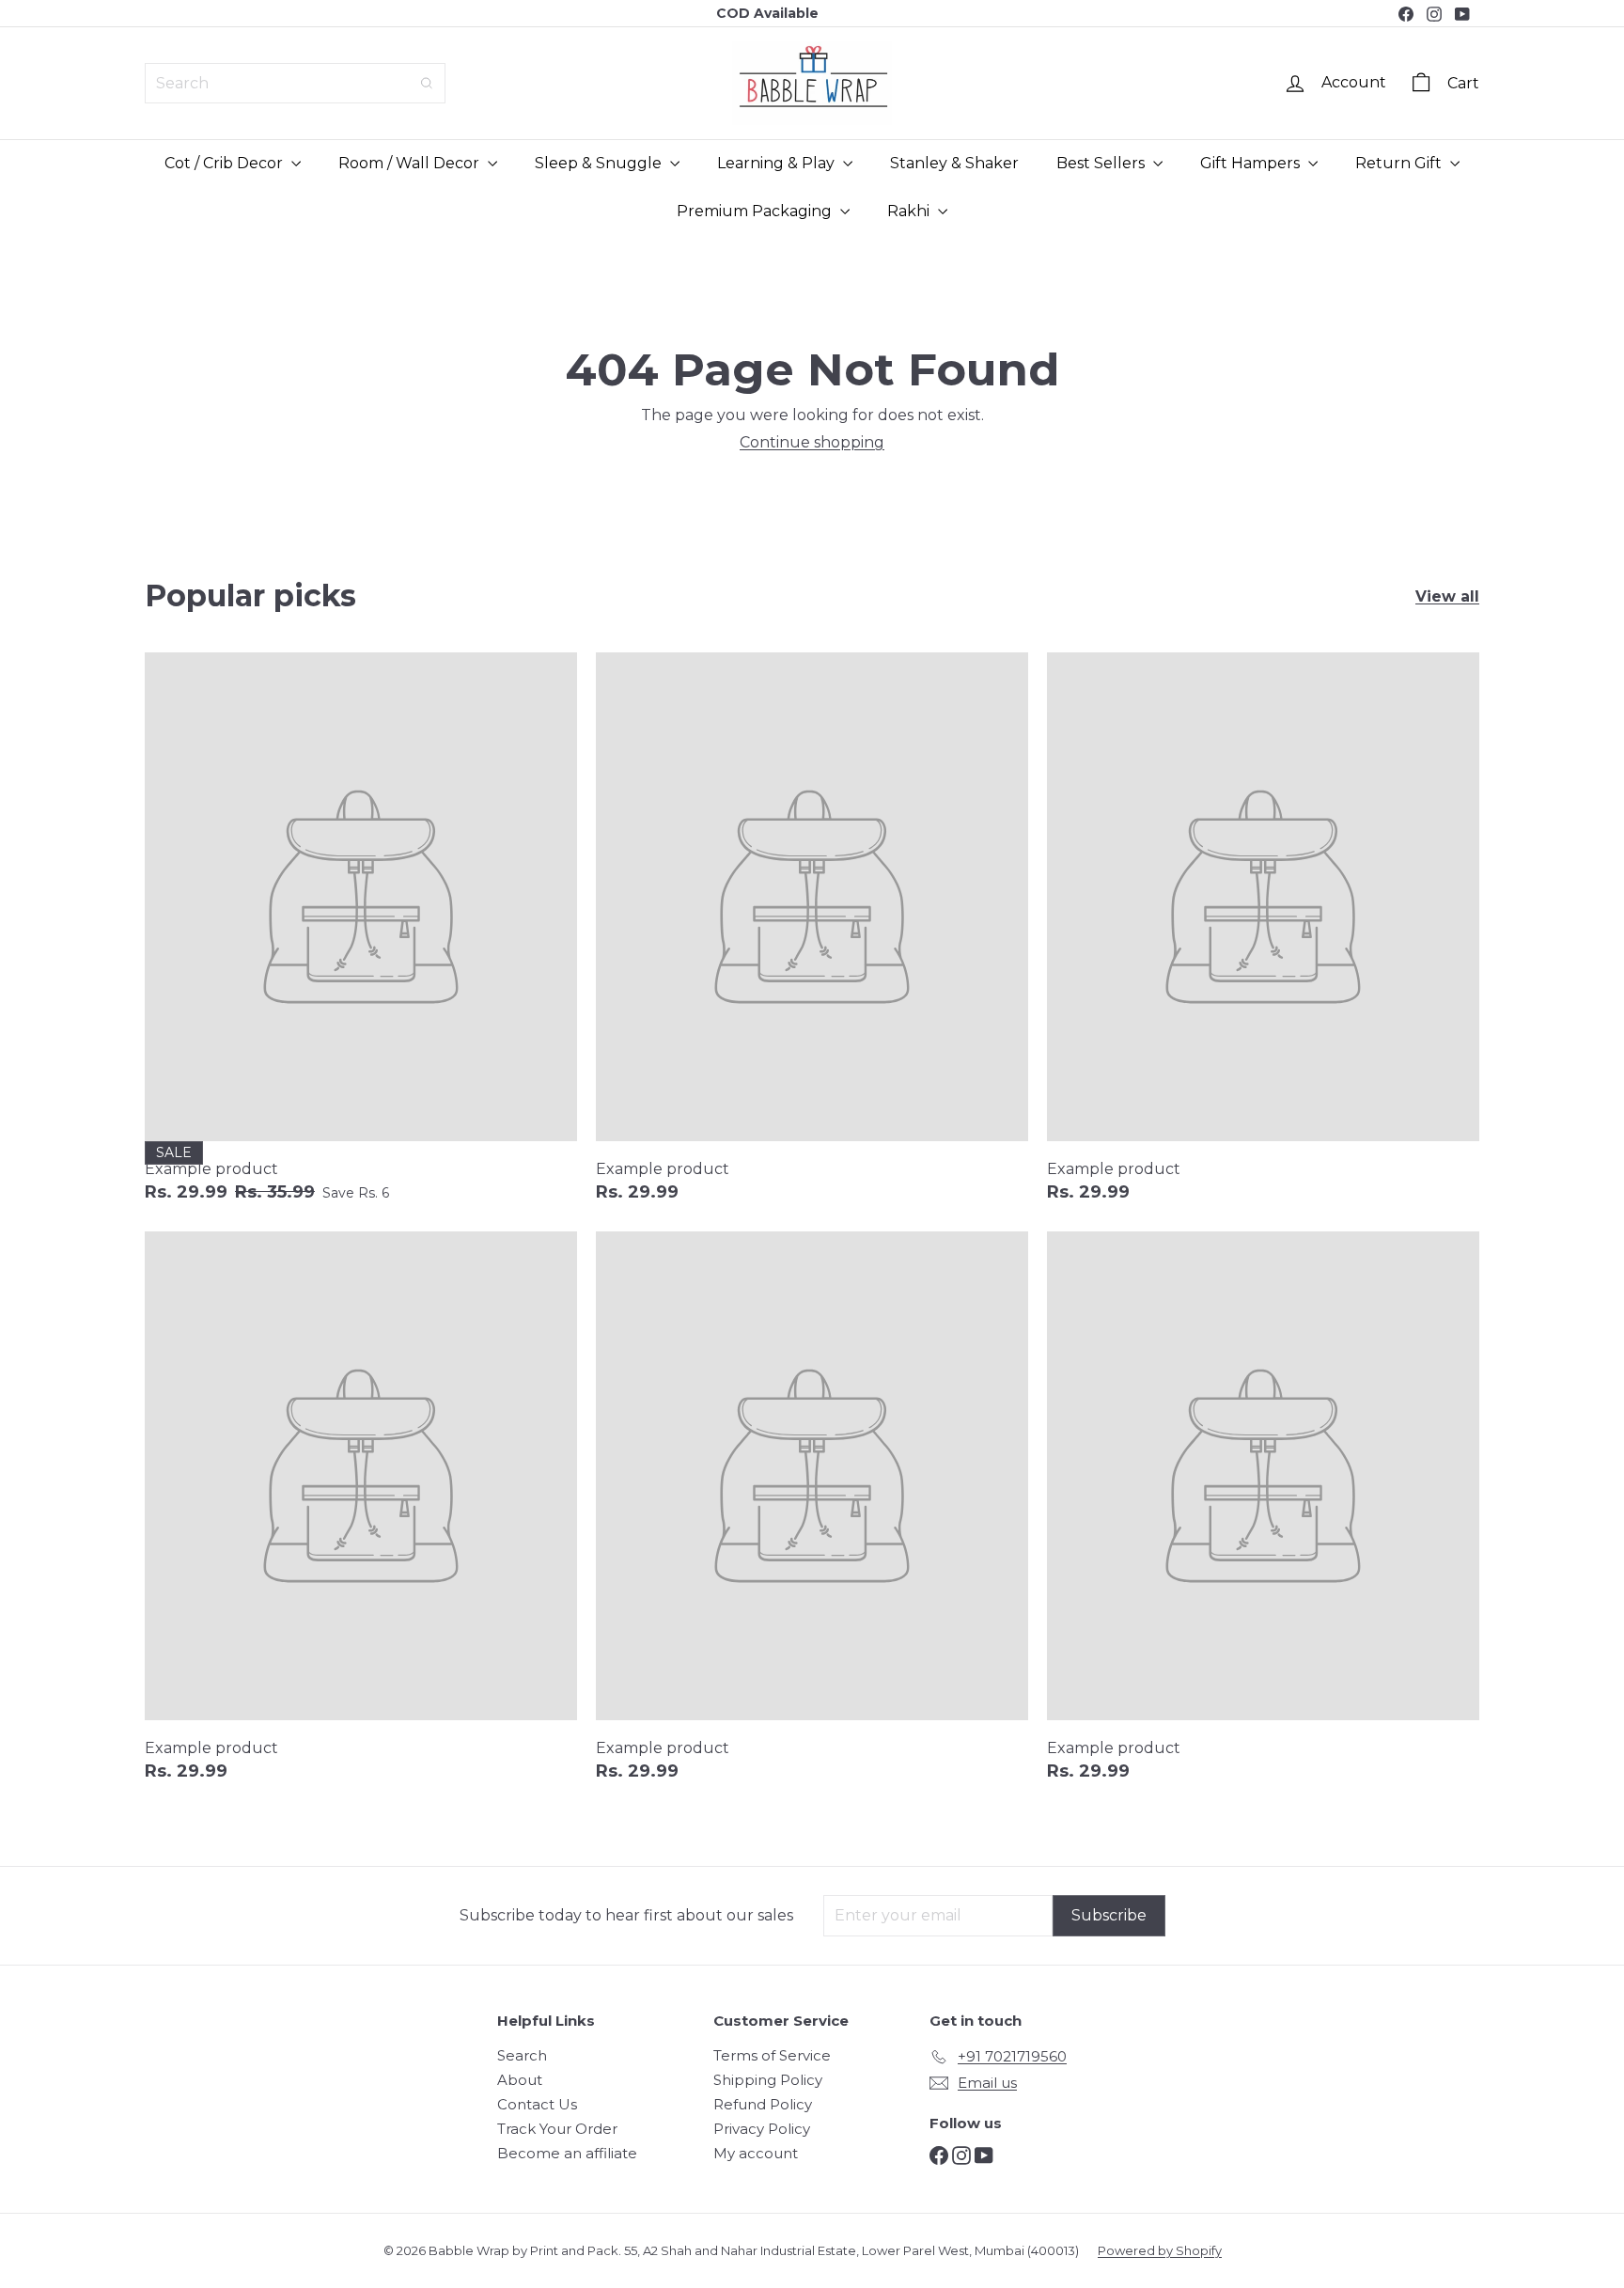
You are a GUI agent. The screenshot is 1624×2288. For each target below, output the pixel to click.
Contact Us (537, 2104)
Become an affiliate (567, 2153)
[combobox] (295, 83)
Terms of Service (772, 2055)
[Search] (427, 83)
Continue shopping (812, 442)
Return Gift (1400, 163)
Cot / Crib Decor (226, 163)
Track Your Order (557, 2129)
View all (1447, 596)
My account (756, 2153)
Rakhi (910, 211)
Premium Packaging (756, 211)
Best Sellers (1102, 163)
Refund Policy (763, 2104)
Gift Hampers (1252, 163)
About (520, 2080)
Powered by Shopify (1160, 2250)
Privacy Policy (762, 2129)
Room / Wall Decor (411, 163)
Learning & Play (778, 163)
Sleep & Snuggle (600, 163)
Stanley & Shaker (954, 163)
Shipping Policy (768, 2080)
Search (522, 2055)
